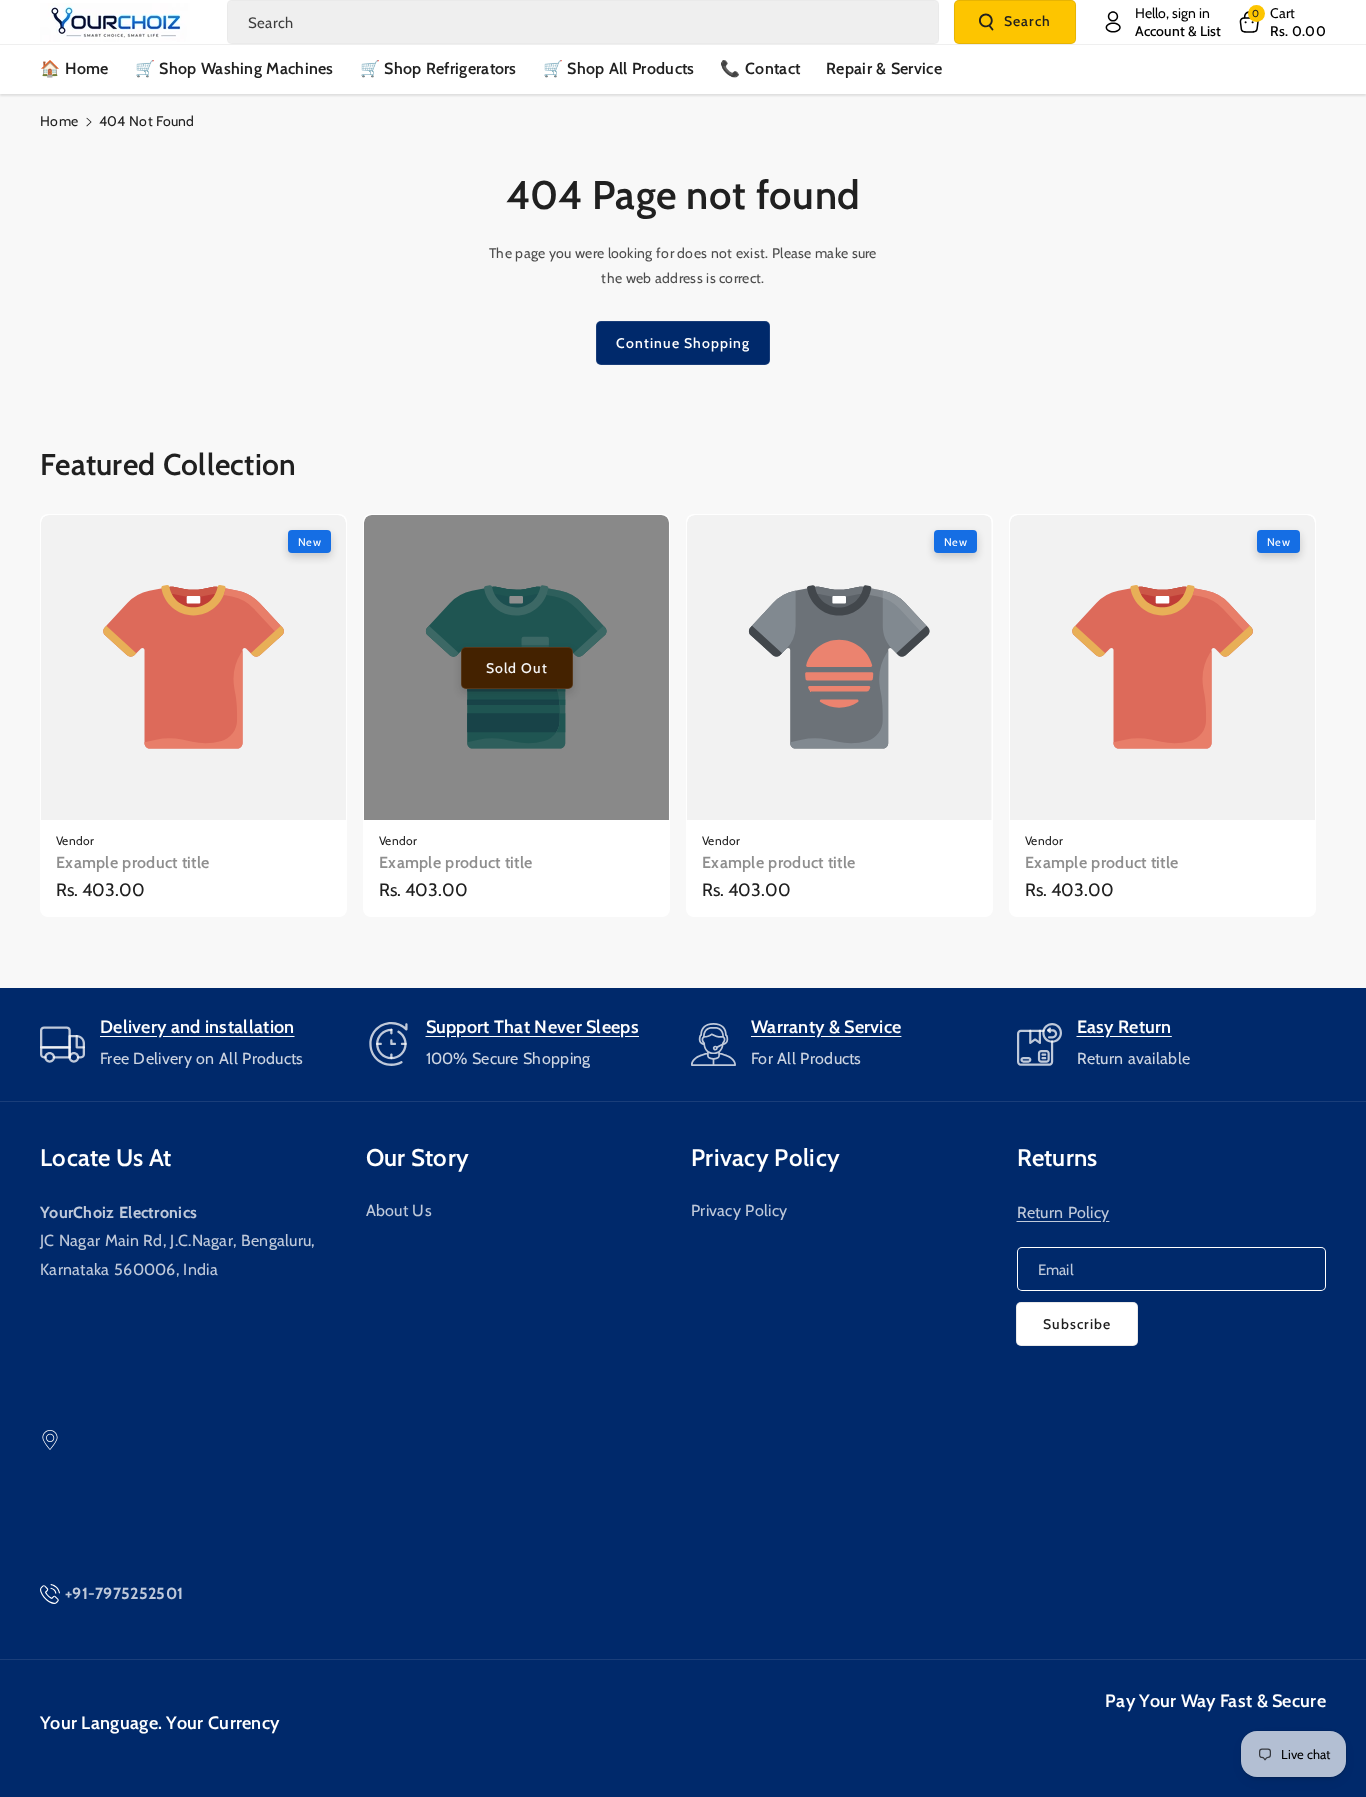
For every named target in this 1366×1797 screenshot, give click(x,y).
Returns (1057, 1157)
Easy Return (1124, 1027)
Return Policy (1063, 1212)
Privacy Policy (739, 1210)
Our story (418, 1157)
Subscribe (1077, 1324)
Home (59, 121)
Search (1027, 21)
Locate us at (106, 1157)
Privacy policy (765, 1157)
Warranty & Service (826, 1027)
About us (399, 1210)
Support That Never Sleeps (533, 1027)
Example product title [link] (132, 862)
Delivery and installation (197, 1027)
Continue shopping (683, 343)
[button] (1281, 22)
